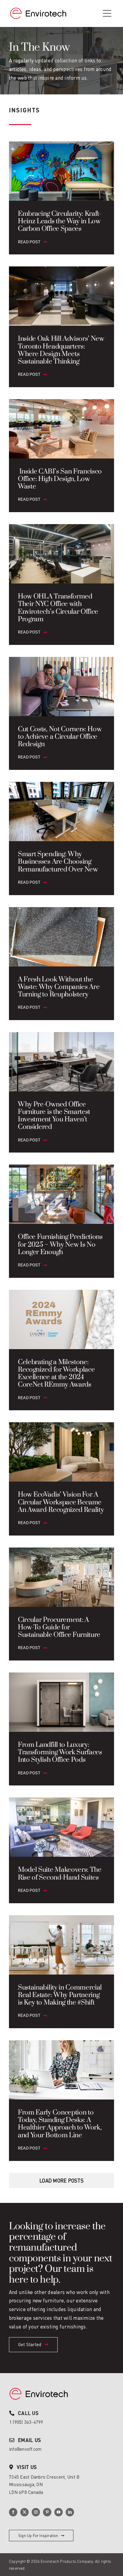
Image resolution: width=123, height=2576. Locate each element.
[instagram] (36, 2512)
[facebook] (13, 2512)
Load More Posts (61, 2181)
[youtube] (59, 2512)
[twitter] (24, 2512)
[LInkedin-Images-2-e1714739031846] (39, 2385)
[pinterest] (47, 2512)
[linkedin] (70, 2512)
